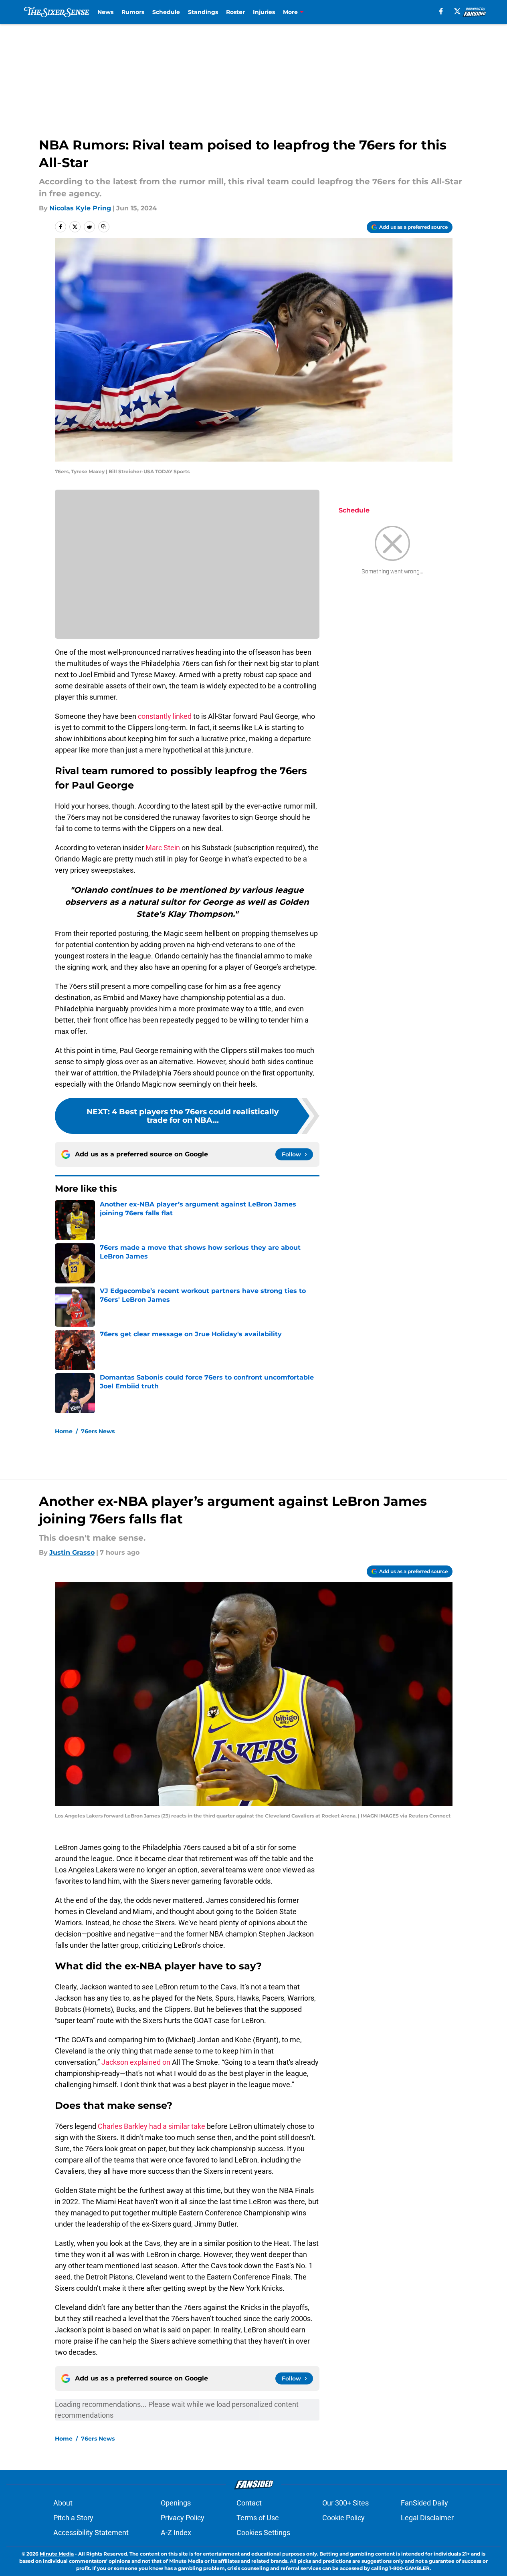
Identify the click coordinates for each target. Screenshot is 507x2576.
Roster (235, 12)
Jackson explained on (136, 2062)
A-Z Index (176, 2533)
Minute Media (57, 2554)
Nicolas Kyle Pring (80, 208)
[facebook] (441, 11)
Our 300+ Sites (345, 2503)
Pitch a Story (73, 2518)
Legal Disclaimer (427, 2518)
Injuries (264, 12)
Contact (249, 2503)
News (105, 12)
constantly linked (165, 716)
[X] (457, 11)
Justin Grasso (72, 1552)
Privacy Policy (183, 2518)
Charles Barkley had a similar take (151, 2126)
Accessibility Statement (91, 2533)
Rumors (133, 12)
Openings (176, 2503)
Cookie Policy (343, 2518)
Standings (203, 12)
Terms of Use (258, 2518)
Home (64, 1431)
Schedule (166, 12)
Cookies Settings (263, 2533)
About (63, 2503)
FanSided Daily (424, 2503)
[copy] (104, 227)
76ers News (98, 1431)
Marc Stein (163, 848)
